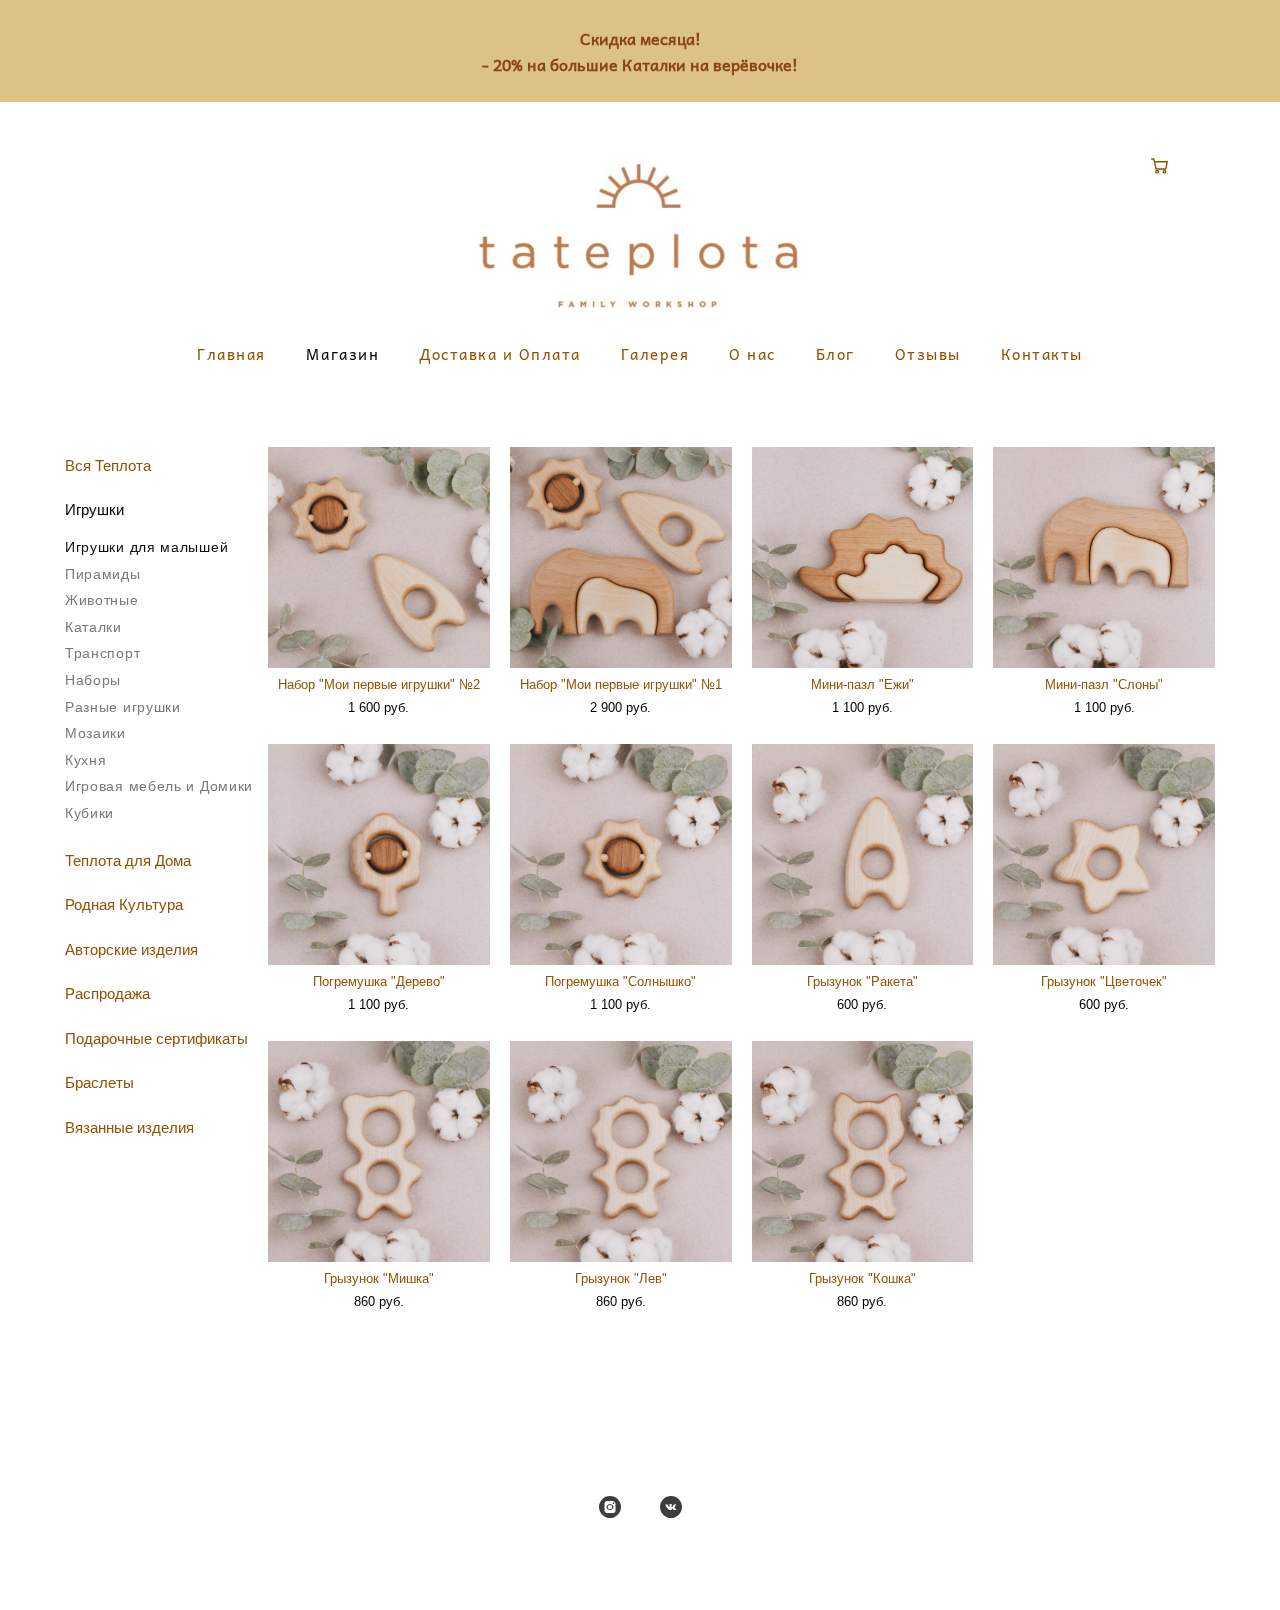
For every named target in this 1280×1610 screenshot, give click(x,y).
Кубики (89, 813)
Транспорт (102, 653)
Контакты (1042, 354)
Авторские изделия (131, 949)
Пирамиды (103, 574)
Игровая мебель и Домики (159, 786)
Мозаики (95, 733)
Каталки (93, 627)
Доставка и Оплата (500, 354)
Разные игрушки (123, 707)
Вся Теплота (108, 465)
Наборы (93, 680)
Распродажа (107, 993)
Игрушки (94, 509)
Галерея (655, 354)
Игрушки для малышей (146, 547)
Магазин (343, 354)
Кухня (86, 760)
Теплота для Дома (128, 860)
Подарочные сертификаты (156, 1038)
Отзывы (928, 354)
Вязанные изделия (129, 1127)
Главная (231, 354)
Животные (102, 600)
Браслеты (99, 1082)
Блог (835, 354)
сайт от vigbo (640, 1564)
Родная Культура (124, 904)
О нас (752, 354)
